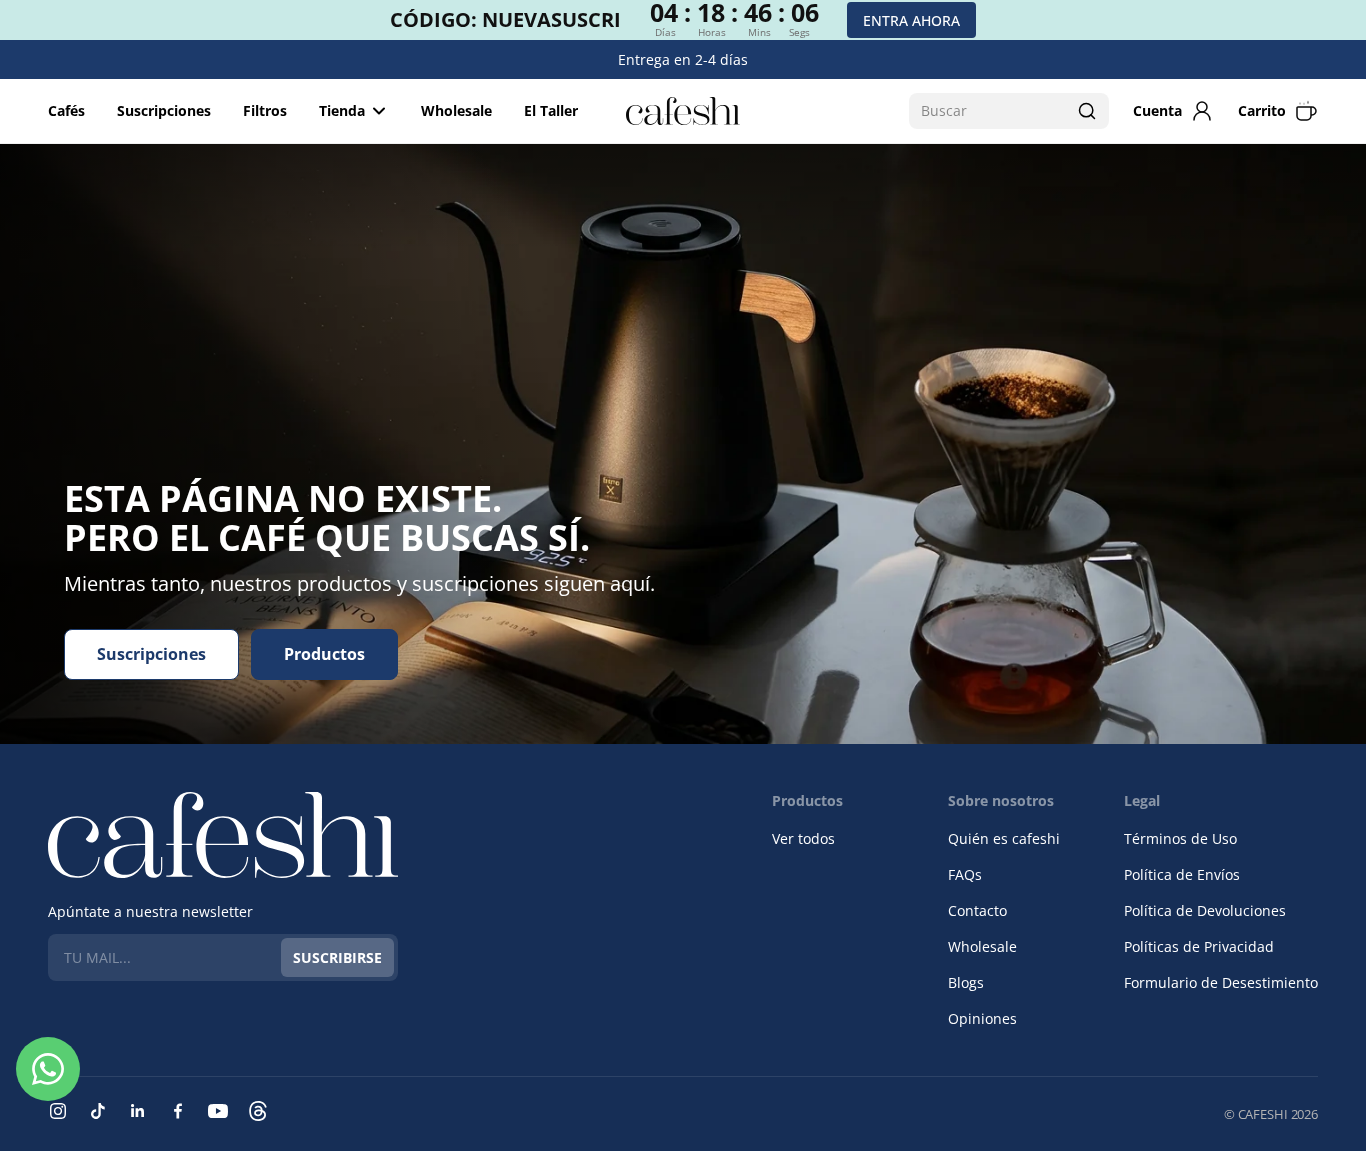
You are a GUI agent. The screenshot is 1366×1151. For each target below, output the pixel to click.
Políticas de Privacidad (1199, 946)
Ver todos (803, 838)
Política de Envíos (1182, 874)
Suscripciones (164, 110)
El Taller (551, 110)
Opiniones (982, 1018)
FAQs (965, 874)
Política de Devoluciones (1205, 910)
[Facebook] (178, 1111)
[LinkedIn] (138, 1111)
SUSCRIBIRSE (337, 957)
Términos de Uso (1180, 838)
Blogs (966, 982)
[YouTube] (218, 1111)
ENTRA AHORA (911, 20)
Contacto (977, 910)
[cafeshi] (683, 111)
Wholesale (456, 110)
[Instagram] (58, 1111)
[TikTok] (98, 1111)
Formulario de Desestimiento (1221, 982)
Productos (324, 654)
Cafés (66, 110)
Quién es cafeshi (1004, 838)
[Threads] (258, 1111)
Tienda (342, 110)
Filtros (265, 110)
